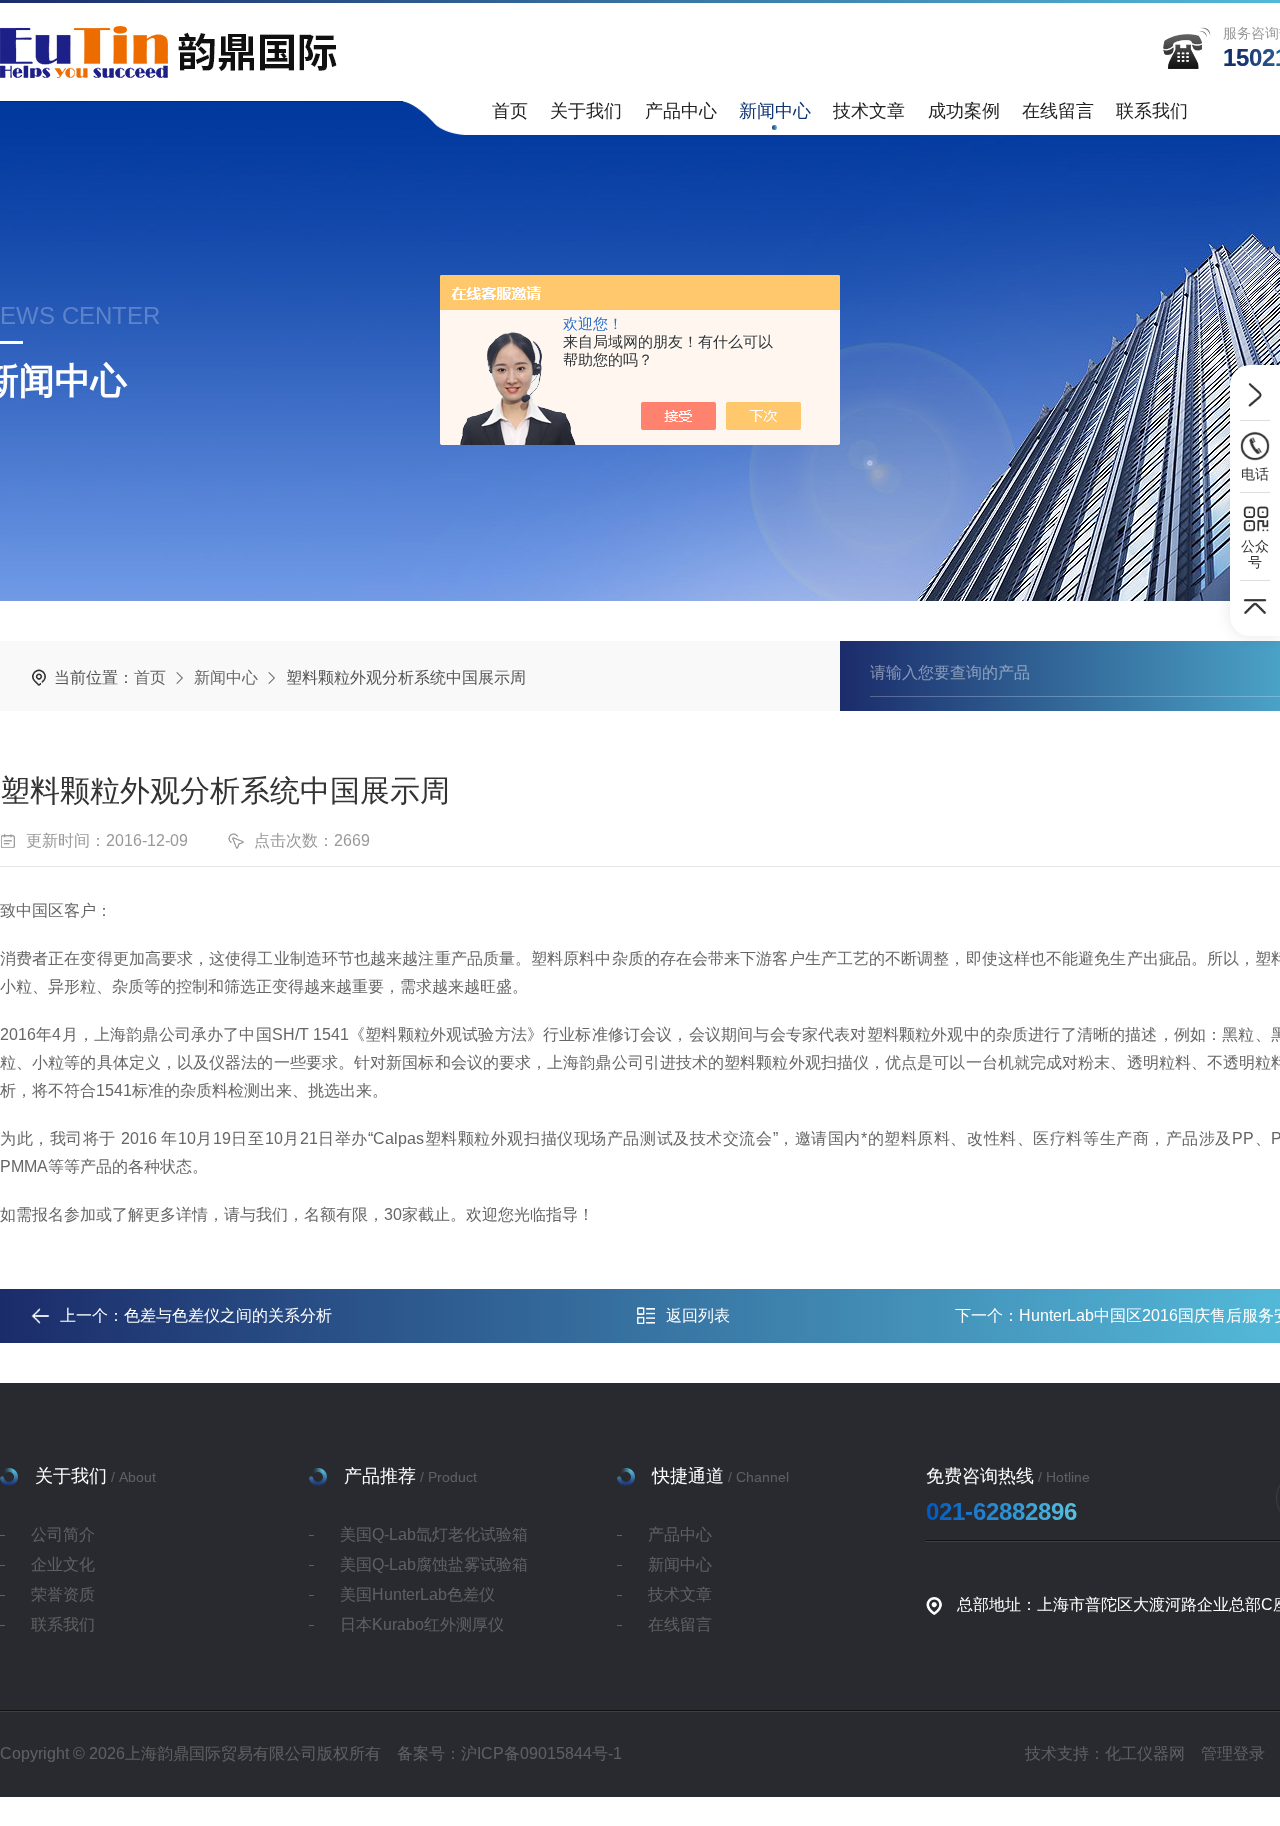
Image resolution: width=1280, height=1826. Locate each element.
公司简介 (63, 1534)
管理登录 (1233, 1753)
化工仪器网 (1145, 1753)
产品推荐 (380, 1476)
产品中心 (681, 111)
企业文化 (63, 1564)
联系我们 (1152, 111)
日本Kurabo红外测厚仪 (422, 1624)
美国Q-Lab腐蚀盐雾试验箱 (434, 1564)
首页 (510, 111)
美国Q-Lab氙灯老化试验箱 (434, 1534)
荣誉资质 (63, 1594)
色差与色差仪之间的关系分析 (228, 1315)
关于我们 (586, 111)
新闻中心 (775, 111)
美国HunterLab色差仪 (417, 1594)
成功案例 (964, 111)
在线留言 (1058, 111)
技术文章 (869, 111)
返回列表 (698, 1315)
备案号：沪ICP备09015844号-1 (509, 1753)
